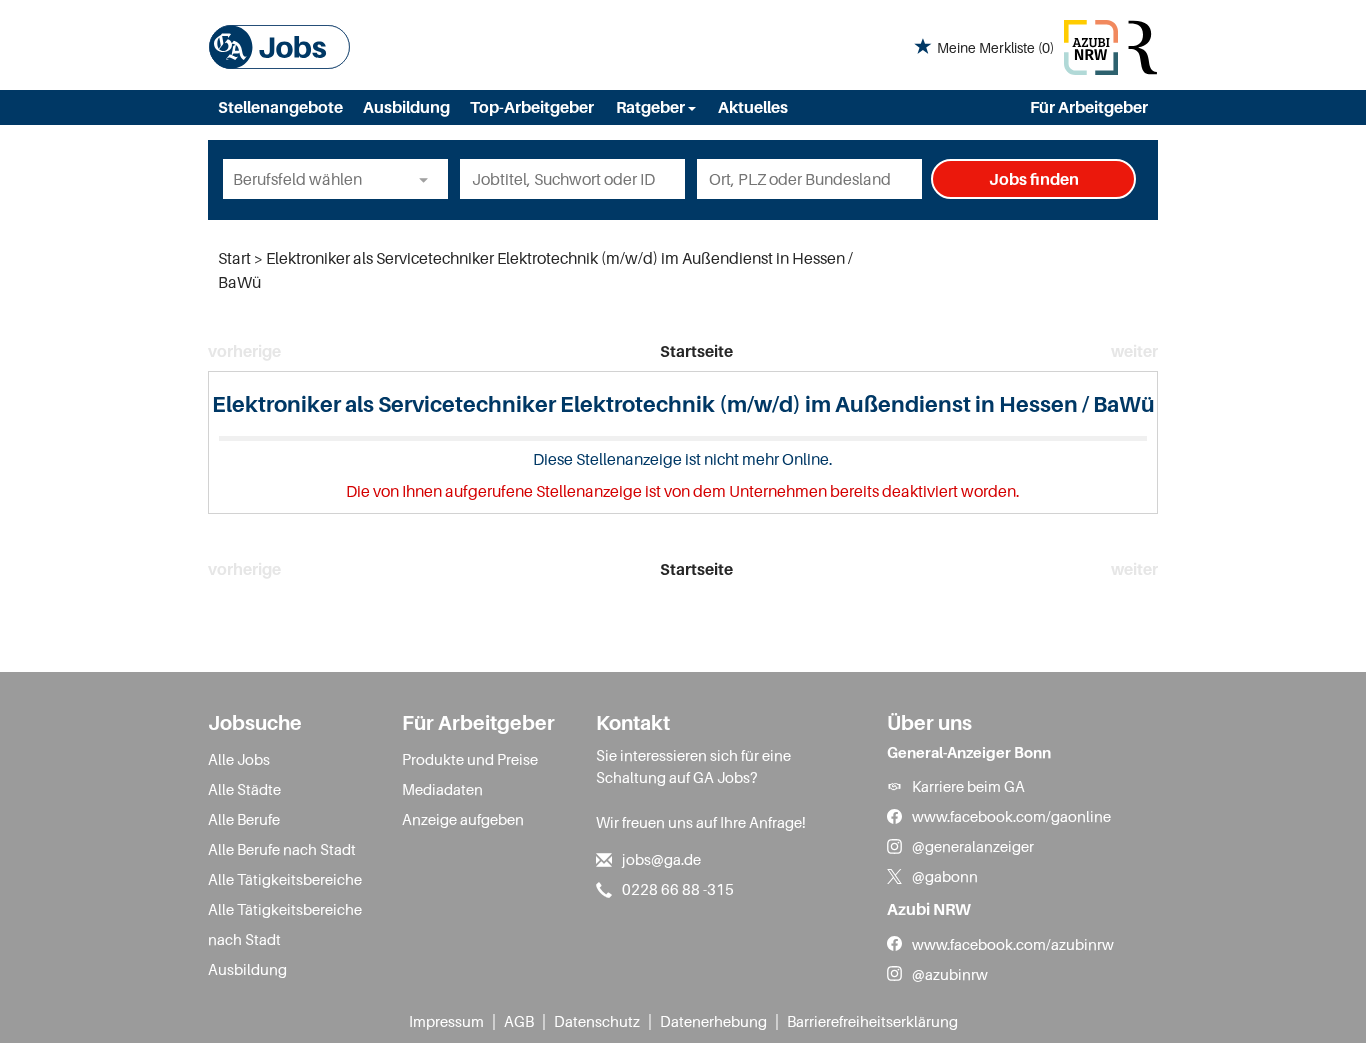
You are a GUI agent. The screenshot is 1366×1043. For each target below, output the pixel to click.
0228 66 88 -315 (678, 889)
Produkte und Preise (470, 759)
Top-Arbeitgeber (532, 107)
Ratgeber (652, 107)
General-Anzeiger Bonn (969, 752)
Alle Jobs (239, 759)
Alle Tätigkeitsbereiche (285, 879)
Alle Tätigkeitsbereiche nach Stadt (285, 924)
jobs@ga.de (661, 859)
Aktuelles (753, 107)
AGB (519, 1021)
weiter (1134, 351)
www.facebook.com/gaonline (1011, 816)
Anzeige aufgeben (463, 819)
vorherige (244, 351)
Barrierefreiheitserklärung (872, 1021)
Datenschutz (597, 1021)
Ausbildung (406, 107)
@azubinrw (950, 974)
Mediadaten (442, 789)
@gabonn (945, 876)
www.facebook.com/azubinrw (1013, 944)
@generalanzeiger (973, 846)
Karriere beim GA (968, 786)
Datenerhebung (713, 1021)
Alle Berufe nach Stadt (282, 849)
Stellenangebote (280, 107)
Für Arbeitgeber (1089, 107)
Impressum (446, 1021)
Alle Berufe (244, 819)
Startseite (696, 351)
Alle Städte (244, 789)
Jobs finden (1034, 179)
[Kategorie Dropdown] (428, 179)
